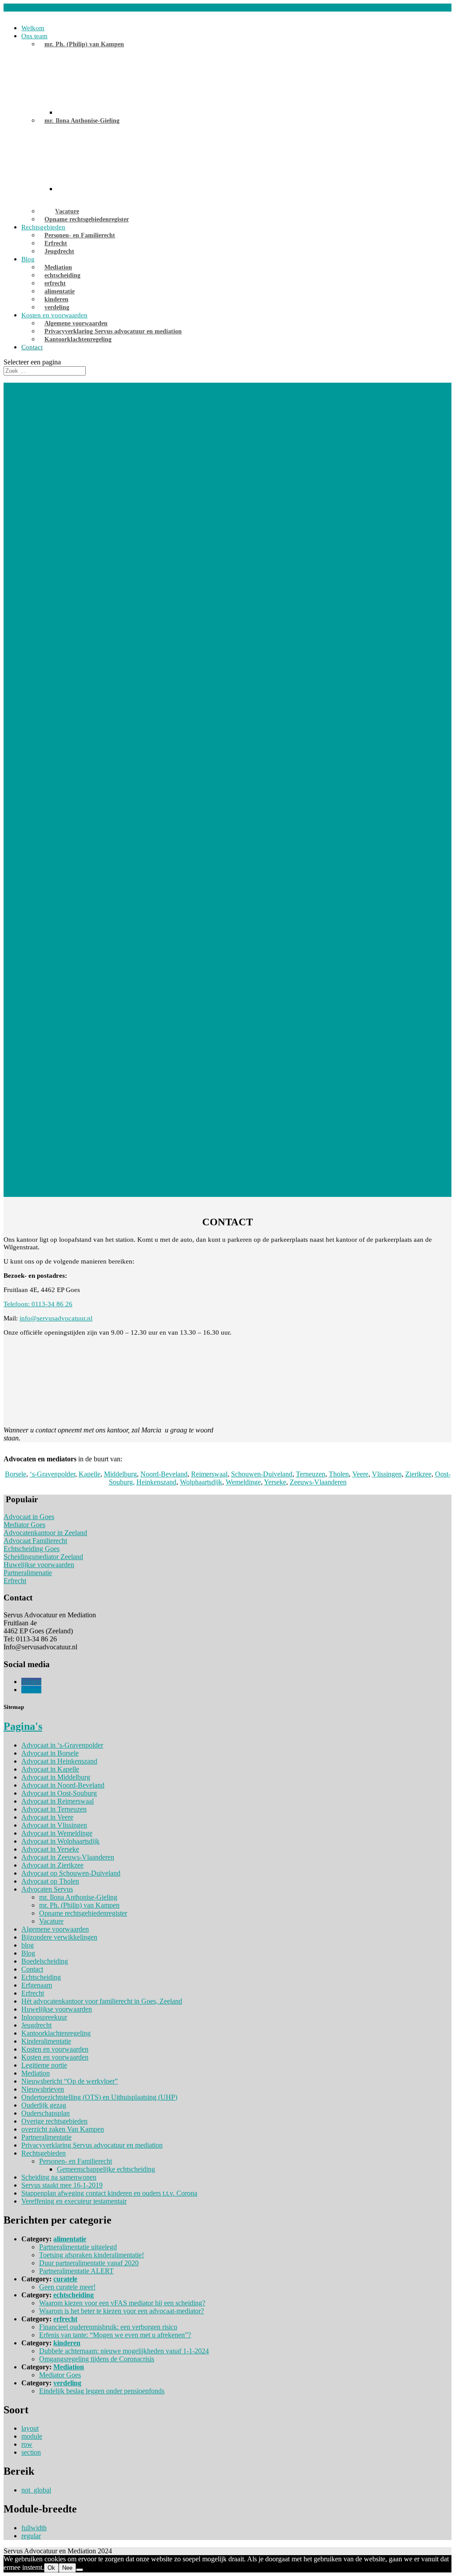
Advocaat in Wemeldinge (57, 1833)
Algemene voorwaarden (76, 323)
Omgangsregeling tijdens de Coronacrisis (97, 2359)
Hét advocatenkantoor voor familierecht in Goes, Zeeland (102, 2001)
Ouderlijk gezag (44, 2105)
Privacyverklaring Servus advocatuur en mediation (113, 331)
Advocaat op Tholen (50, 1881)
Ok (51, 2568)
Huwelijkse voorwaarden (39, 1565)
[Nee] (80, 2570)
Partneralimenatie (28, 1573)
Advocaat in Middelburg (56, 1777)
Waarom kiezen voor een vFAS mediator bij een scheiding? (122, 2303)
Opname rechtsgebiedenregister (87, 219)
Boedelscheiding (45, 1961)
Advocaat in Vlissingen (54, 1825)
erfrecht (55, 283)
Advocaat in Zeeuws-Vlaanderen (68, 1857)
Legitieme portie (44, 2065)
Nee (67, 2568)
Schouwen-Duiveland (262, 1474)
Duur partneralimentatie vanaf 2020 (89, 2263)
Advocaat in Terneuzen (54, 1809)
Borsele (16, 1474)
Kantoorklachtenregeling (78, 339)
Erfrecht (56, 243)
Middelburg (120, 1474)
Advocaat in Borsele (50, 1753)
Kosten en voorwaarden (54, 315)
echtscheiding (62, 275)
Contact (32, 347)
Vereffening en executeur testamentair (74, 2201)
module (32, 2436)
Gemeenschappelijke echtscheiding (106, 2169)
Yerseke (275, 1482)
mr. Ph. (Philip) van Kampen (84, 44)
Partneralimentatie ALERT (76, 2271)
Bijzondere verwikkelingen (59, 1937)
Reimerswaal (209, 1474)
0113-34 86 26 (24, 7)
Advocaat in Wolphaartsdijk (60, 1841)
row (27, 2444)
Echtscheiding (41, 1977)
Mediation (58, 267)
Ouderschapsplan (46, 2113)
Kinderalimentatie (46, 2041)
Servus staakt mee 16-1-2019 (62, 2185)
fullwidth (34, 2528)
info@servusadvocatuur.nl (56, 1318)
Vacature (67, 211)
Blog (28, 259)
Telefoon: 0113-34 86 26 (38, 1304)
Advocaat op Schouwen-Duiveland (71, 1873)
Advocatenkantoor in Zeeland (45, 1533)
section (31, 2452)
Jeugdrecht (59, 251)
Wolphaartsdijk (201, 1482)
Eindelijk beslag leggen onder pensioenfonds (102, 2391)
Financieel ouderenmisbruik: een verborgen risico (108, 2327)
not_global (36, 2490)
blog (28, 1945)
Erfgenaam (37, 1985)
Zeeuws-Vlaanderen (318, 1482)
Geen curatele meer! (67, 2287)
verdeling (57, 307)
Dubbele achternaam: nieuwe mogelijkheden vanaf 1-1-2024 (124, 2351)
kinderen (56, 299)
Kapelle (90, 1474)
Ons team (34, 36)
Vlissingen (387, 1474)
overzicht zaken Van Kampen (63, 2129)
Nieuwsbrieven (43, 2089)
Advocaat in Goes (29, 1517)
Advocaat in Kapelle (50, 1769)
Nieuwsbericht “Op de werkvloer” (70, 2081)
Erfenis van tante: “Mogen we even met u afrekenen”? (115, 2335)
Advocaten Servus (47, 1889)
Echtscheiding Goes (32, 1549)
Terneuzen (311, 1474)
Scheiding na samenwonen (59, 2177)
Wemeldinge (243, 1482)
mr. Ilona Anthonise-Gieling (82, 121)
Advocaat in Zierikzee (52, 1865)
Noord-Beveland (164, 1474)
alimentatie (60, 291)
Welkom (33, 28)
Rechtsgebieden (43, 227)
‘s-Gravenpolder (52, 1474)
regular (31, 2536)
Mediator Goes (24, 1525)
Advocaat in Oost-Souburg (59, 1793)
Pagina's (23, 1726)
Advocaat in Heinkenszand (59, 1761)
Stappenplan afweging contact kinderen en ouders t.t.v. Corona (109, 2193)
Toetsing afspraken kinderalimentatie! (92, 2255)
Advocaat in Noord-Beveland (63, 1785)
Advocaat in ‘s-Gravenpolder (62, 1745)
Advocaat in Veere (47, 1817)
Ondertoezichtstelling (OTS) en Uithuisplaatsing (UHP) (99, 2097)
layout (30, 2428)
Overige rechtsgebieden (54, 2121)
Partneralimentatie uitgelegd (78, 2247)
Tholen (339, 1474)
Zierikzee (418, 1474)
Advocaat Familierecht (35, 1541)
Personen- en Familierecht (80, 235)
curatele (65, 2279)
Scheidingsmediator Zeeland (43, 1557)
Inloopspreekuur (44, 2017)
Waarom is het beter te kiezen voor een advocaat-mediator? (122, 2311)
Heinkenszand (156, 1482)
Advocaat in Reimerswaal (58, 1801)
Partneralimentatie (46, 2137)
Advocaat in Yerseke (50, 1849)
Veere (360, 1474)
